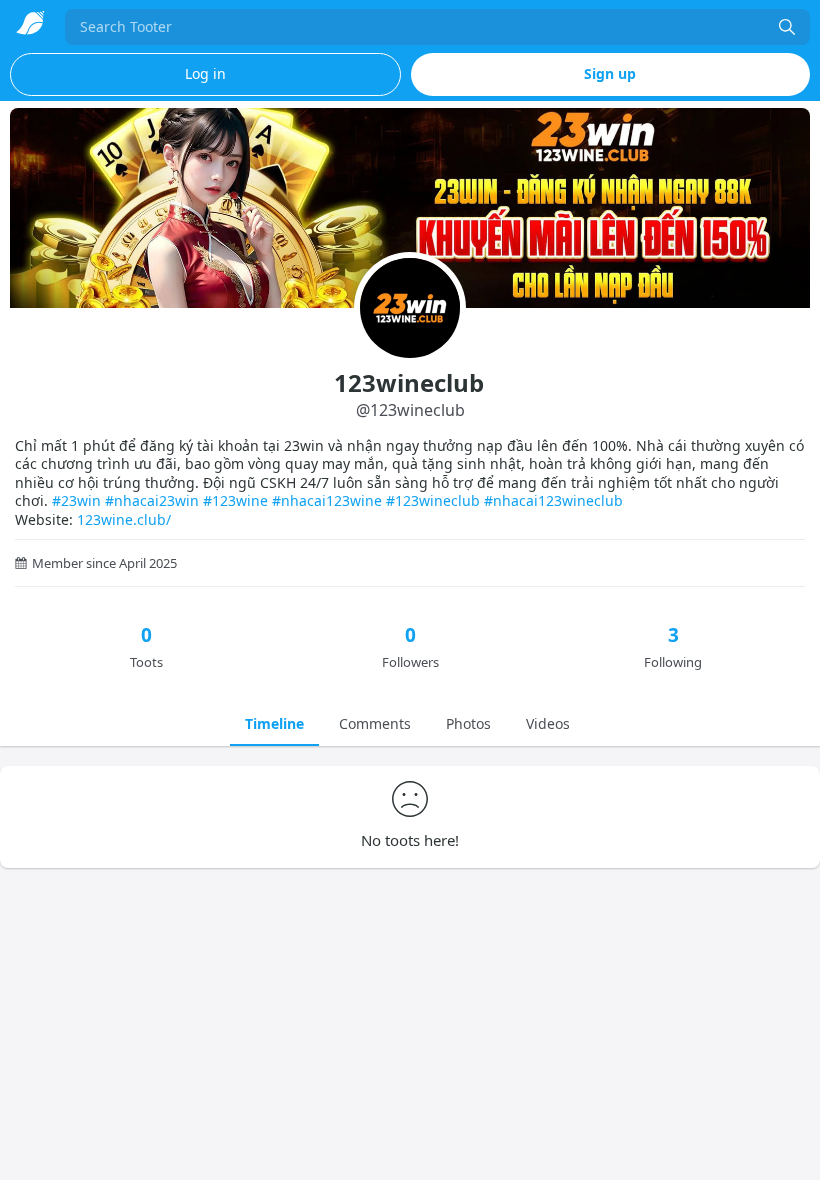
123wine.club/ (124, 519)
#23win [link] (76, 500)
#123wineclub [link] (433, 500)
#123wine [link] (235, 500)
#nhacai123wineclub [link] (553, 500)
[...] (787, 27)
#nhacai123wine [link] (327, 500)
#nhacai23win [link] (152, 500)
